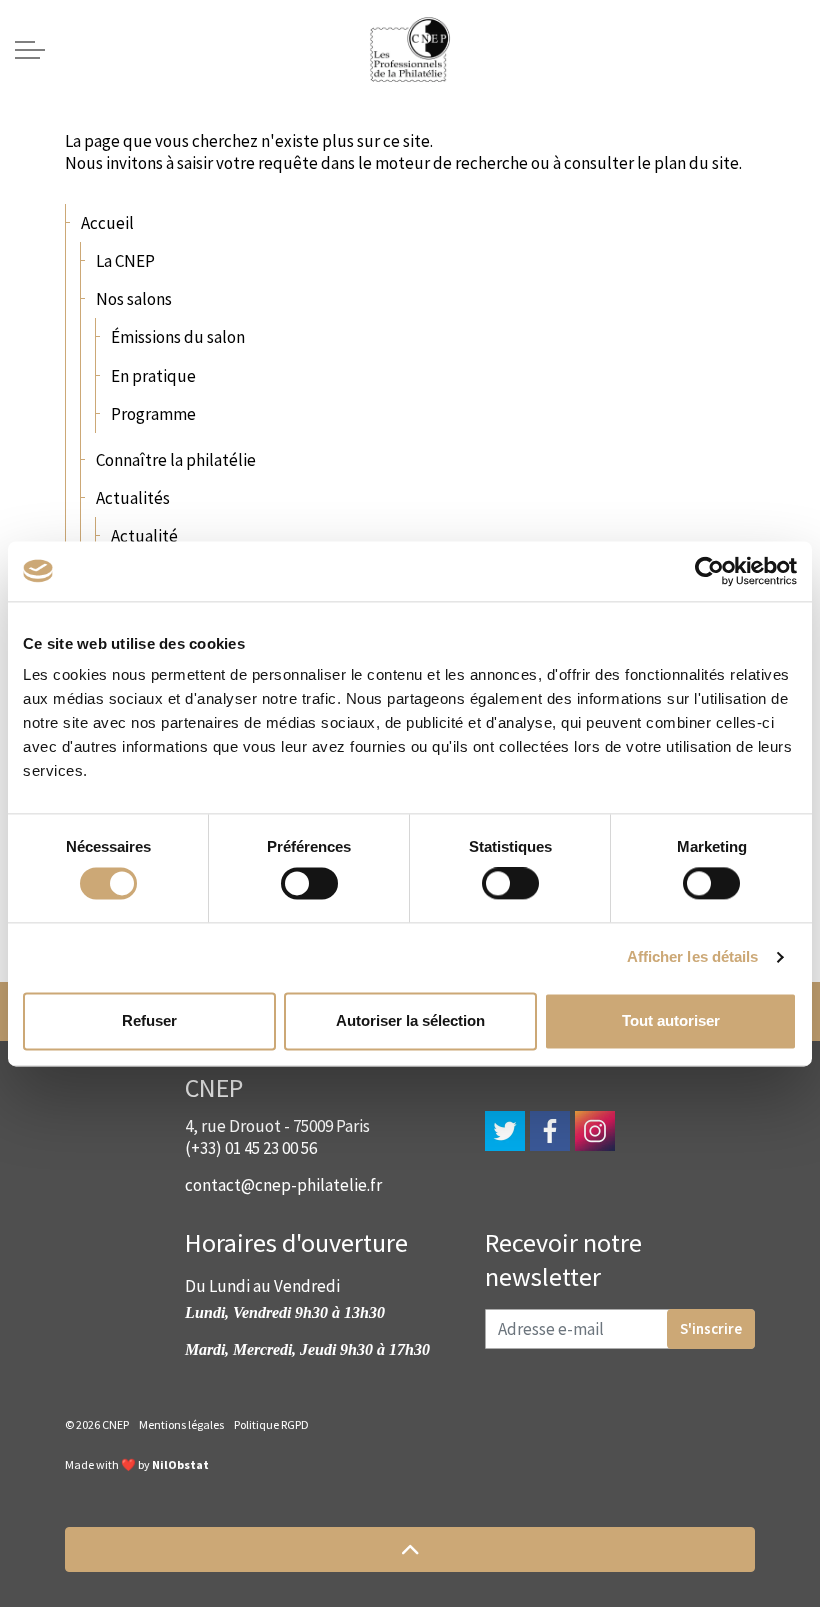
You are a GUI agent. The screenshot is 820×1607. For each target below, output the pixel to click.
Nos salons (134, 299)
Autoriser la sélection (410, 1020)
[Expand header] (30, 50)
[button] (410, 1549)
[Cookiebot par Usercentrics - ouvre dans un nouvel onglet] (709, 571)
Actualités (133, 498)
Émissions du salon (178, 337)
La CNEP (125, 261)
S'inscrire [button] (711, 1328)
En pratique (153, 376)
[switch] (309, 884)
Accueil (107, 223)
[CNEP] (410, 50)
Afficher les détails (693, 957)
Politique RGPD (271, 1424)
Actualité (144, 536)
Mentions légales (181, 1424)
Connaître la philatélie (176, 460)
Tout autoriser (671, 1020)
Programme (153, 414)
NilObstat (180, 1464)
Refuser (149, 1020)
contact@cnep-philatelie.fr (283, 1185)
